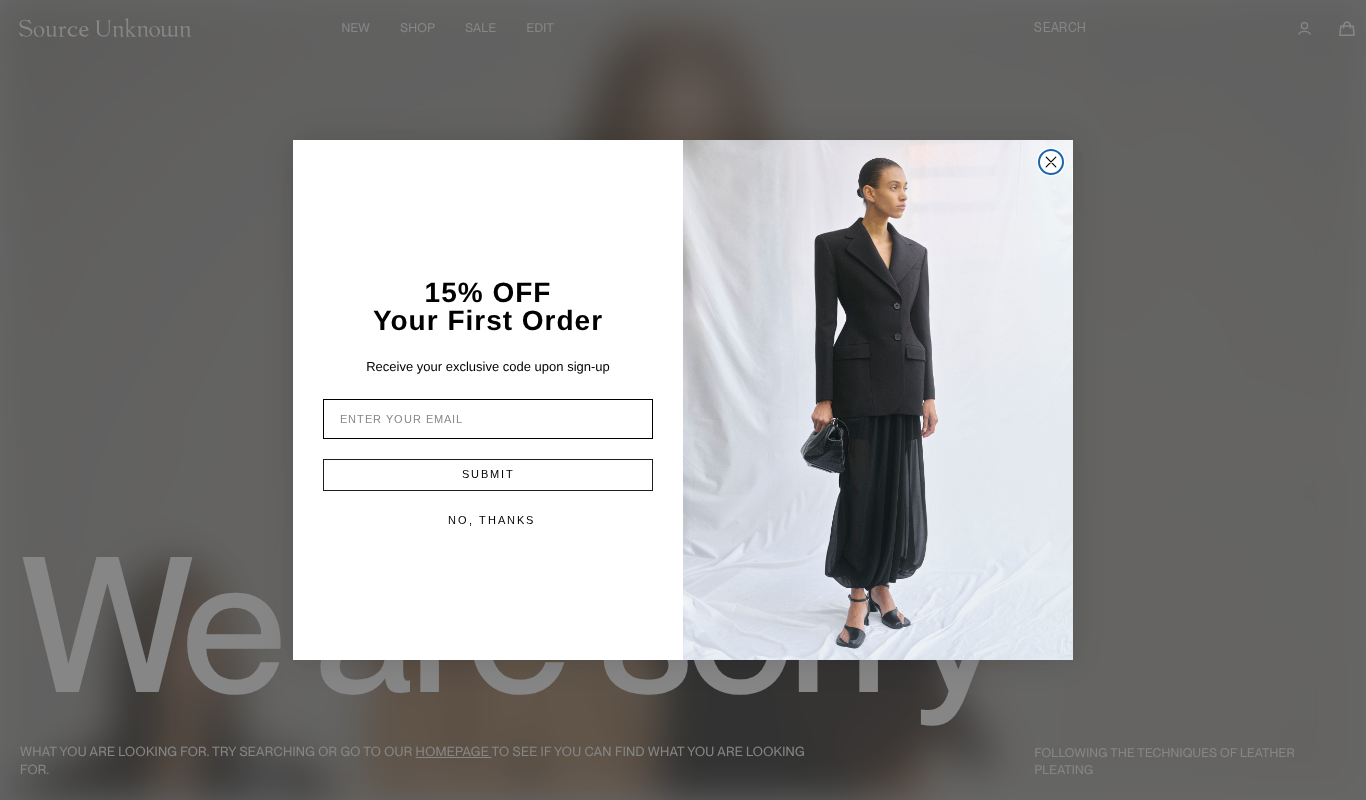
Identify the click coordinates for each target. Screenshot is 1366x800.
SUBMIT (488, 474)
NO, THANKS (491, 520)
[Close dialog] (1051, 162)
